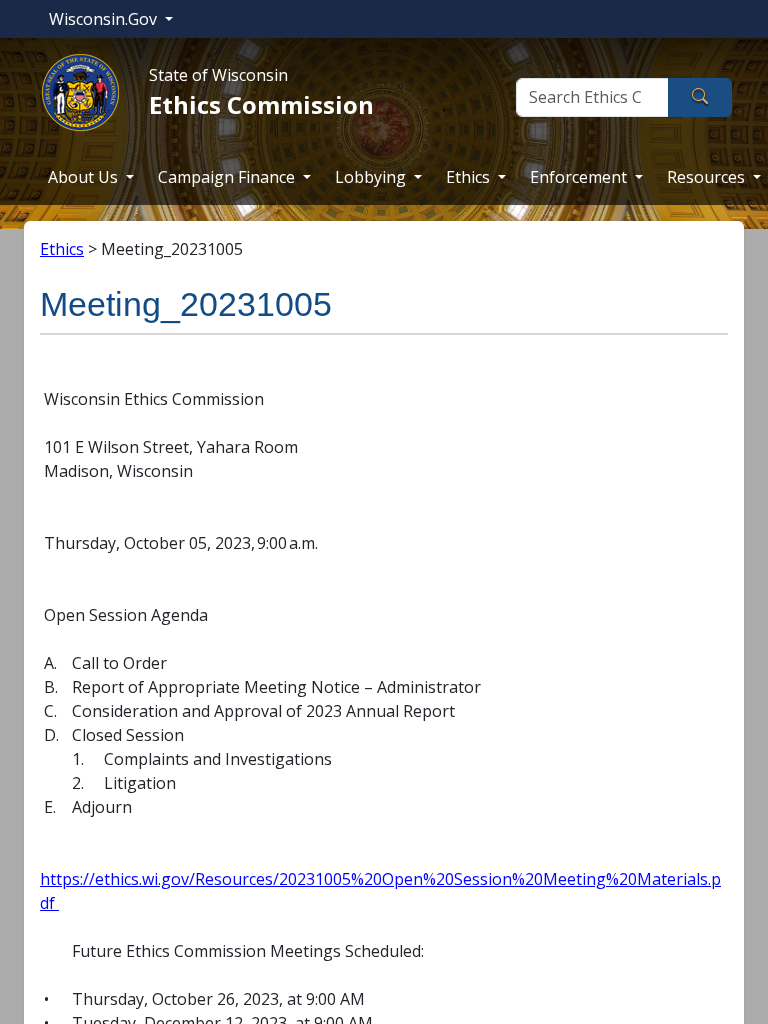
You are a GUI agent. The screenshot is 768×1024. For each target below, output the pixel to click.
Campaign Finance (228, 177)
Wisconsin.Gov (105, 19)
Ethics (470, 177)
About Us (85, 177)
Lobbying (372, 177)
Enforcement (580, 177)
